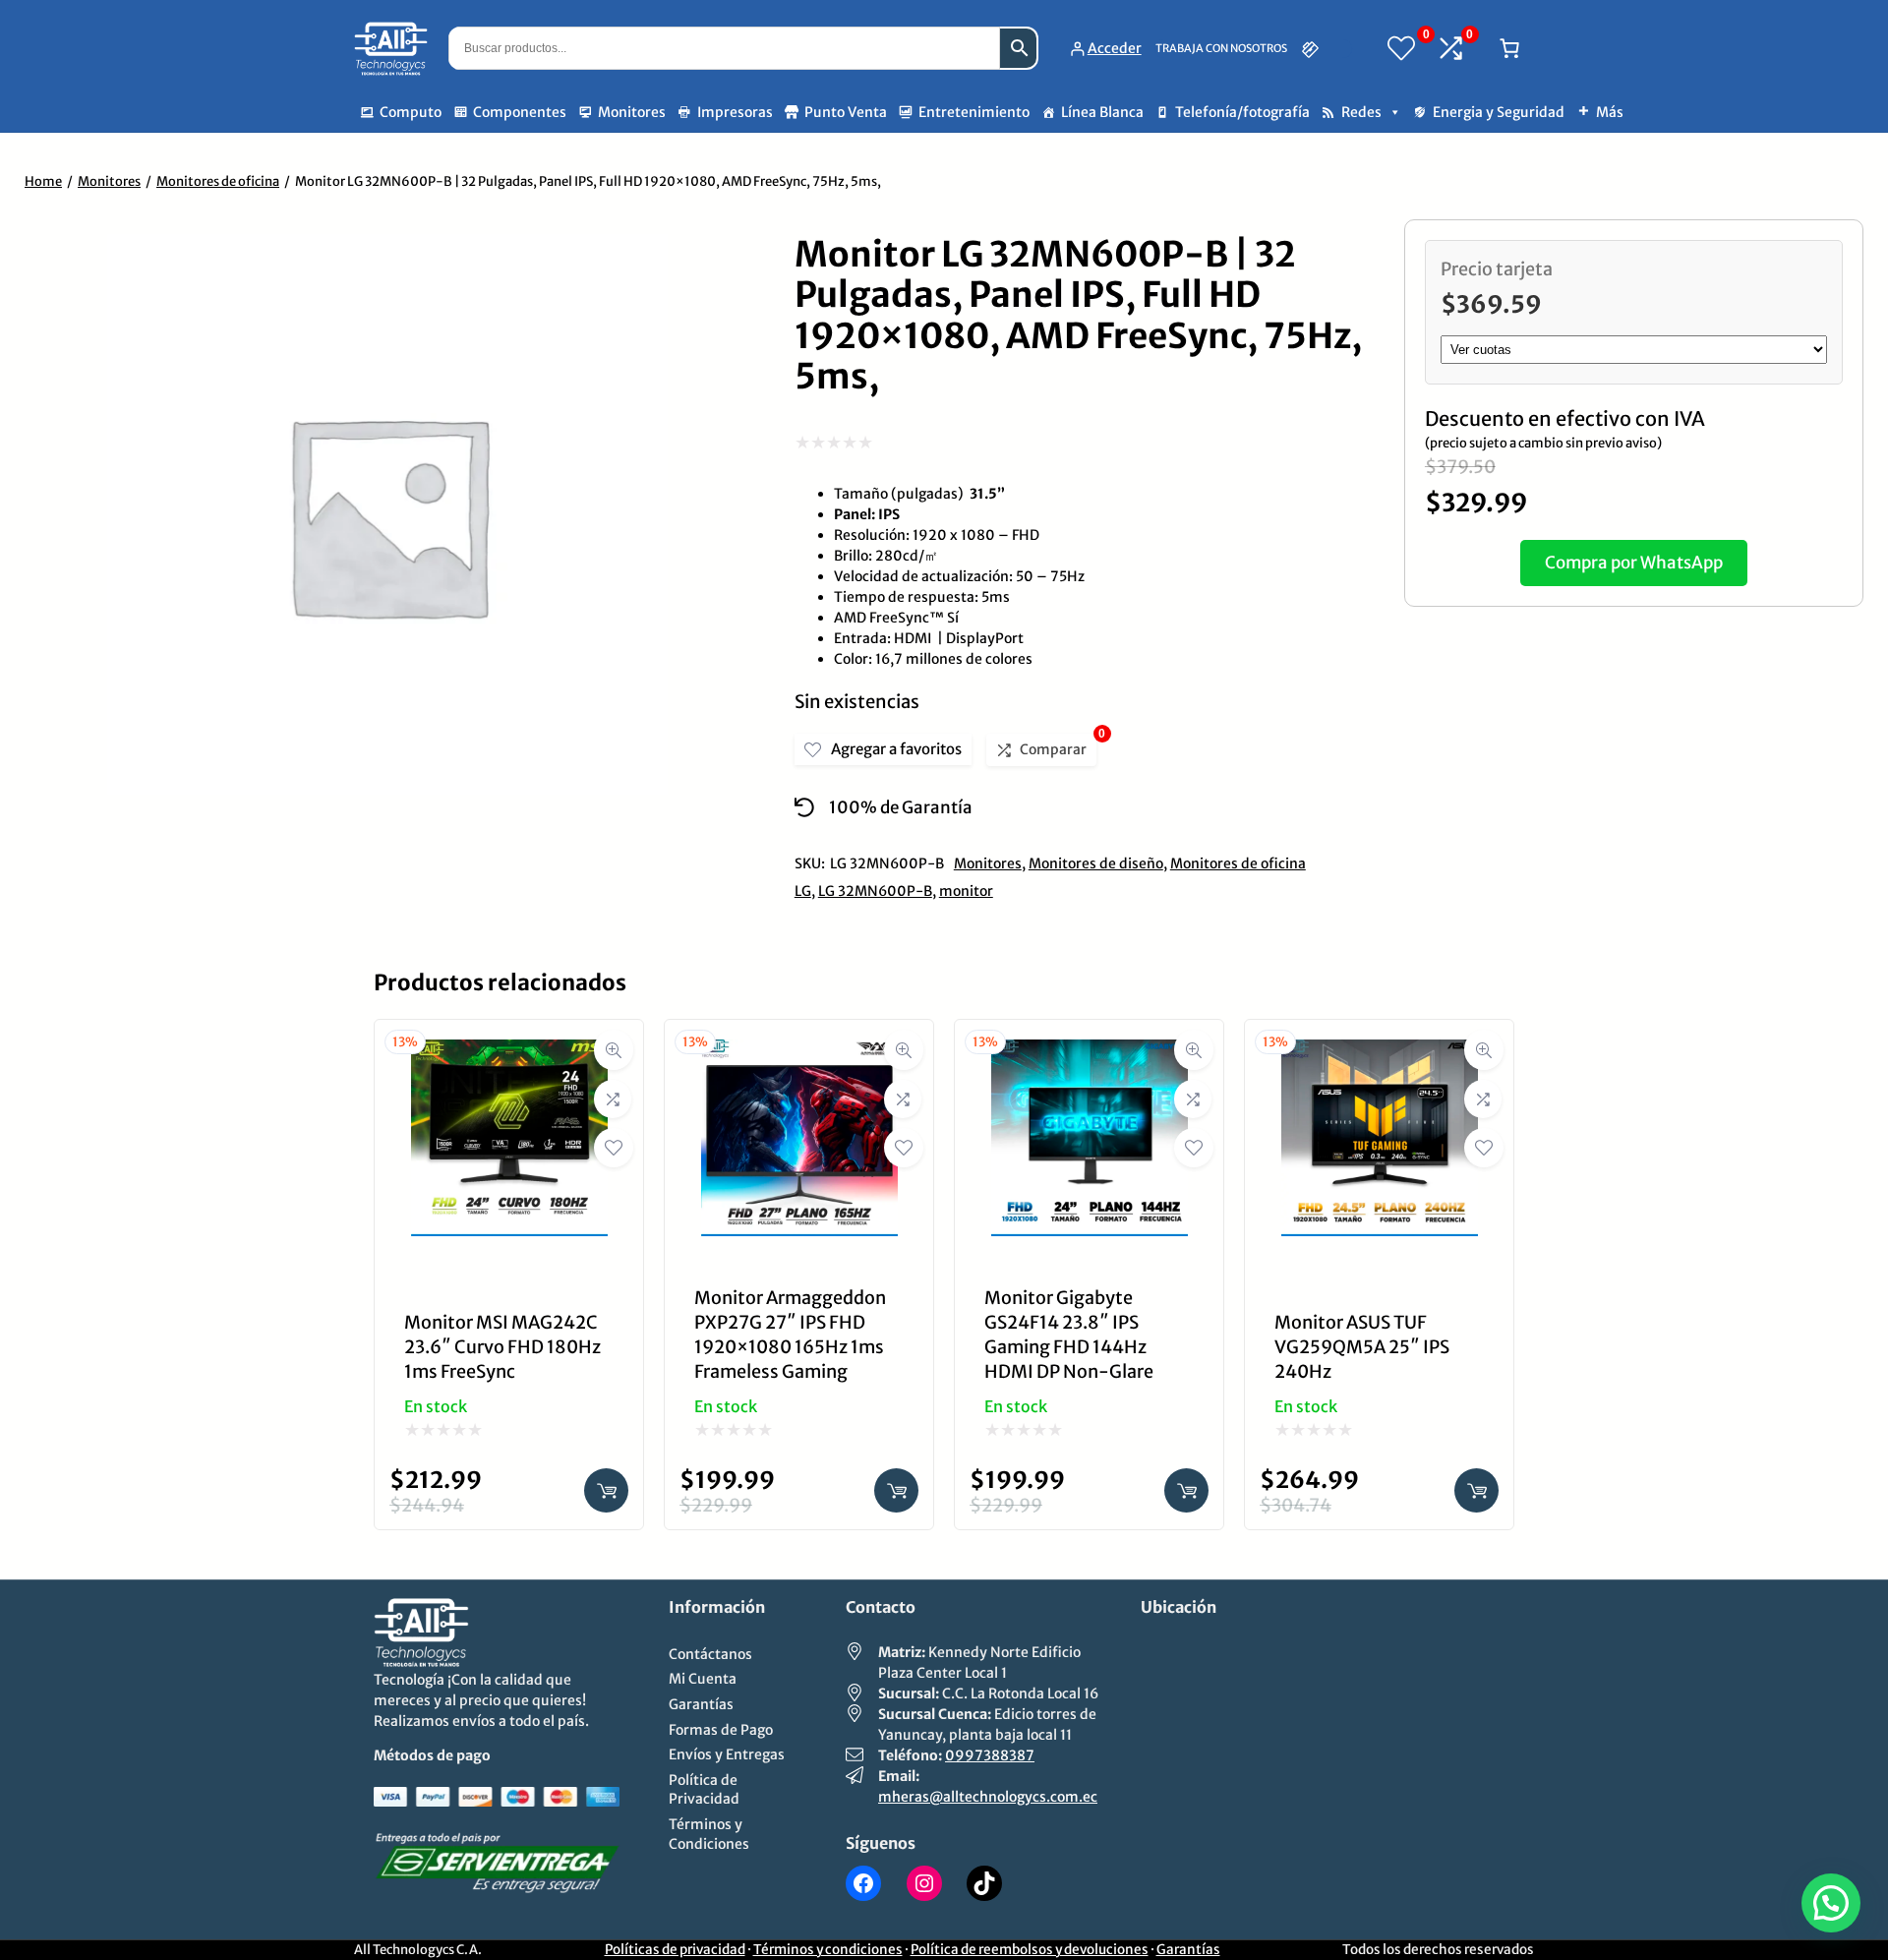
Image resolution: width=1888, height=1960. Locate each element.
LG (803, 891)
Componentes (520, 112)
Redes (1361, 112)
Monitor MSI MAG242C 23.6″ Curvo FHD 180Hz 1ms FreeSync (502, 1347)
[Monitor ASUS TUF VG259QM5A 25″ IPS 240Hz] (1380, 1054)
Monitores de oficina (218, 181)
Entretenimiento (974, 112)
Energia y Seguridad (1499, 112)
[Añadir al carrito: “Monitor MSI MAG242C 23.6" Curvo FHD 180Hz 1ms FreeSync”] (606, 1490)
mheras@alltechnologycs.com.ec (988, 1797)
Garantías (1188, 1950)
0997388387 (990, 1755)
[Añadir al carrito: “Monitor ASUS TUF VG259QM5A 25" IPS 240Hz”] (1476, 1490)
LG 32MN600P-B (875, 891)
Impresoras (735, 112)
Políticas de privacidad (675, 1950)
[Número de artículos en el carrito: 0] (1509, 48)
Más (1610, 112)
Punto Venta (846, 112)
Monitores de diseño (1096, 863)
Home (43, 181)
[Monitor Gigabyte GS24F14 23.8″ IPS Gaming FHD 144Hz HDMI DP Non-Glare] (1090, 1054)
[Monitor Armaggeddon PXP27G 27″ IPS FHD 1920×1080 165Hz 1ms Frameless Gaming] (799, 1054)
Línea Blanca (1102, 112)
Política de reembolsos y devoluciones (1030, 1950)
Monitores (632, 112)
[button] (1831, 1903)
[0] (1401, 48)
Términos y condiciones (828, 1950)
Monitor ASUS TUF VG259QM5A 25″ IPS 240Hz (1362, 1347)
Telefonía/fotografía (1242, 112)
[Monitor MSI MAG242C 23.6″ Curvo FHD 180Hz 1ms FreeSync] (509, 1054)
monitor (966, 891)
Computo (411, 112)
